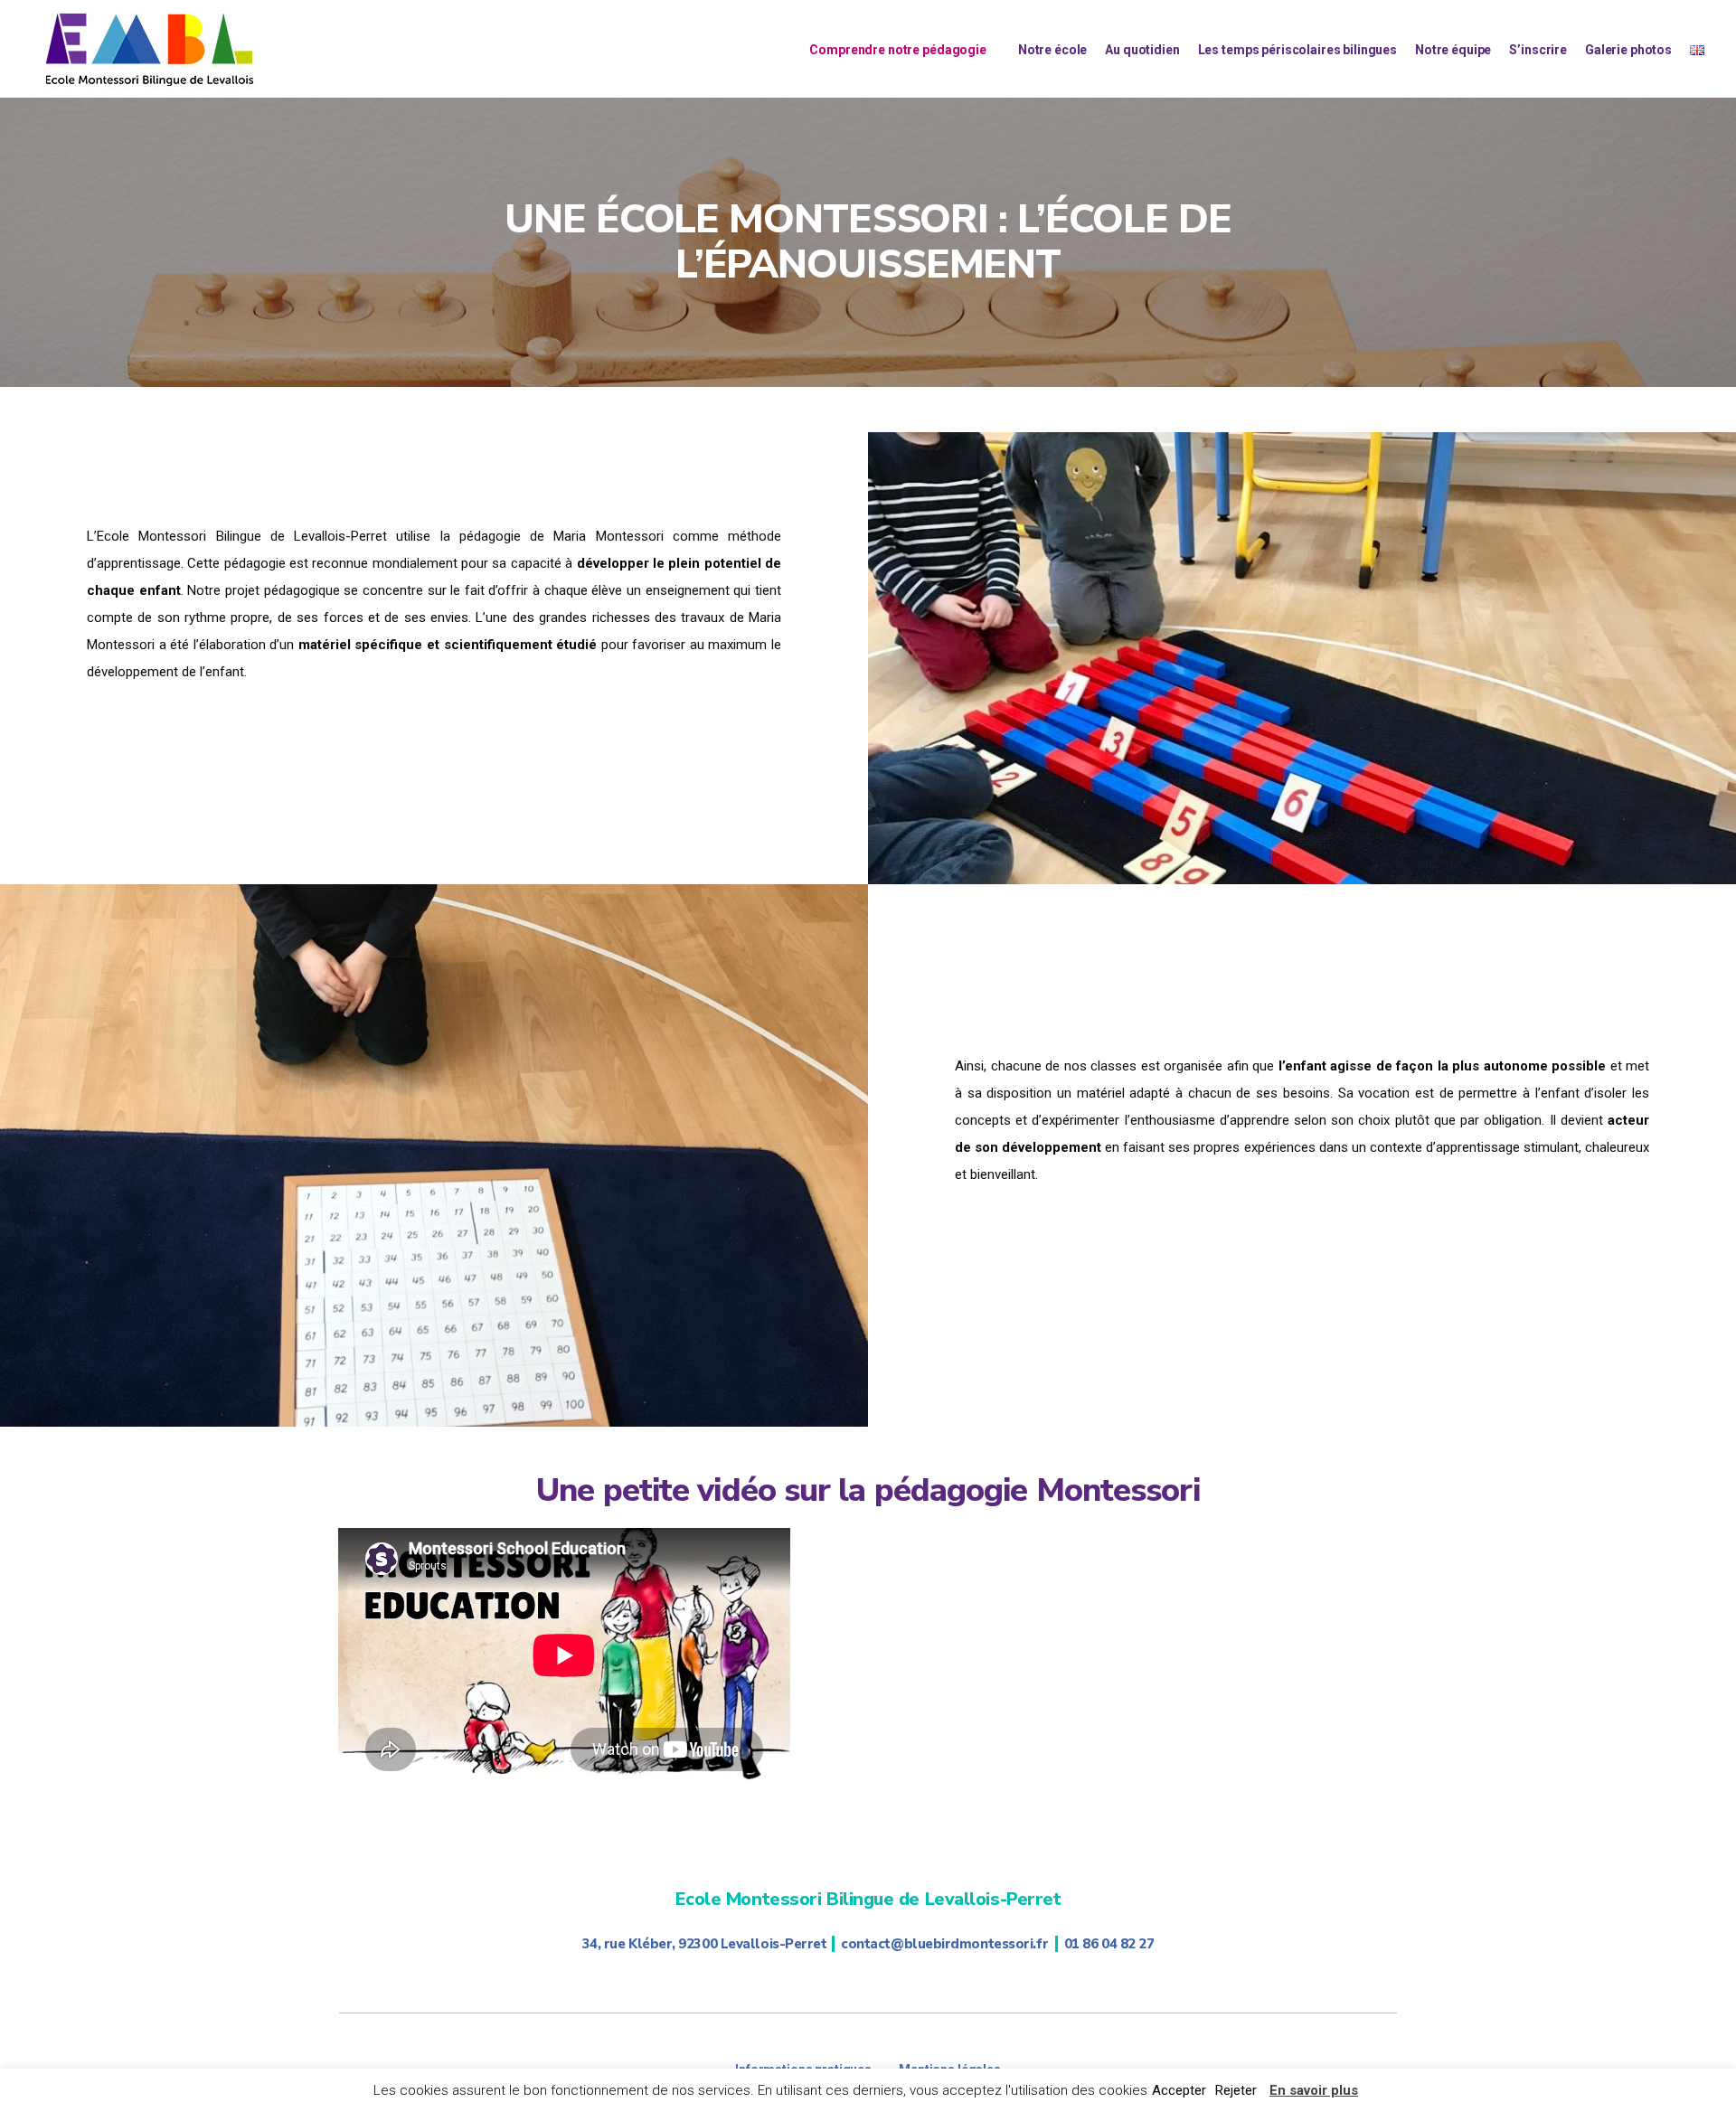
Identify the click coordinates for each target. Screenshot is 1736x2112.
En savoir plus (1314, 2090)
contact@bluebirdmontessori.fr (944, 1944)
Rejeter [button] (1236, 2090)
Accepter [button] (1179, 2090)
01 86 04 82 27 (1109, 1944)
